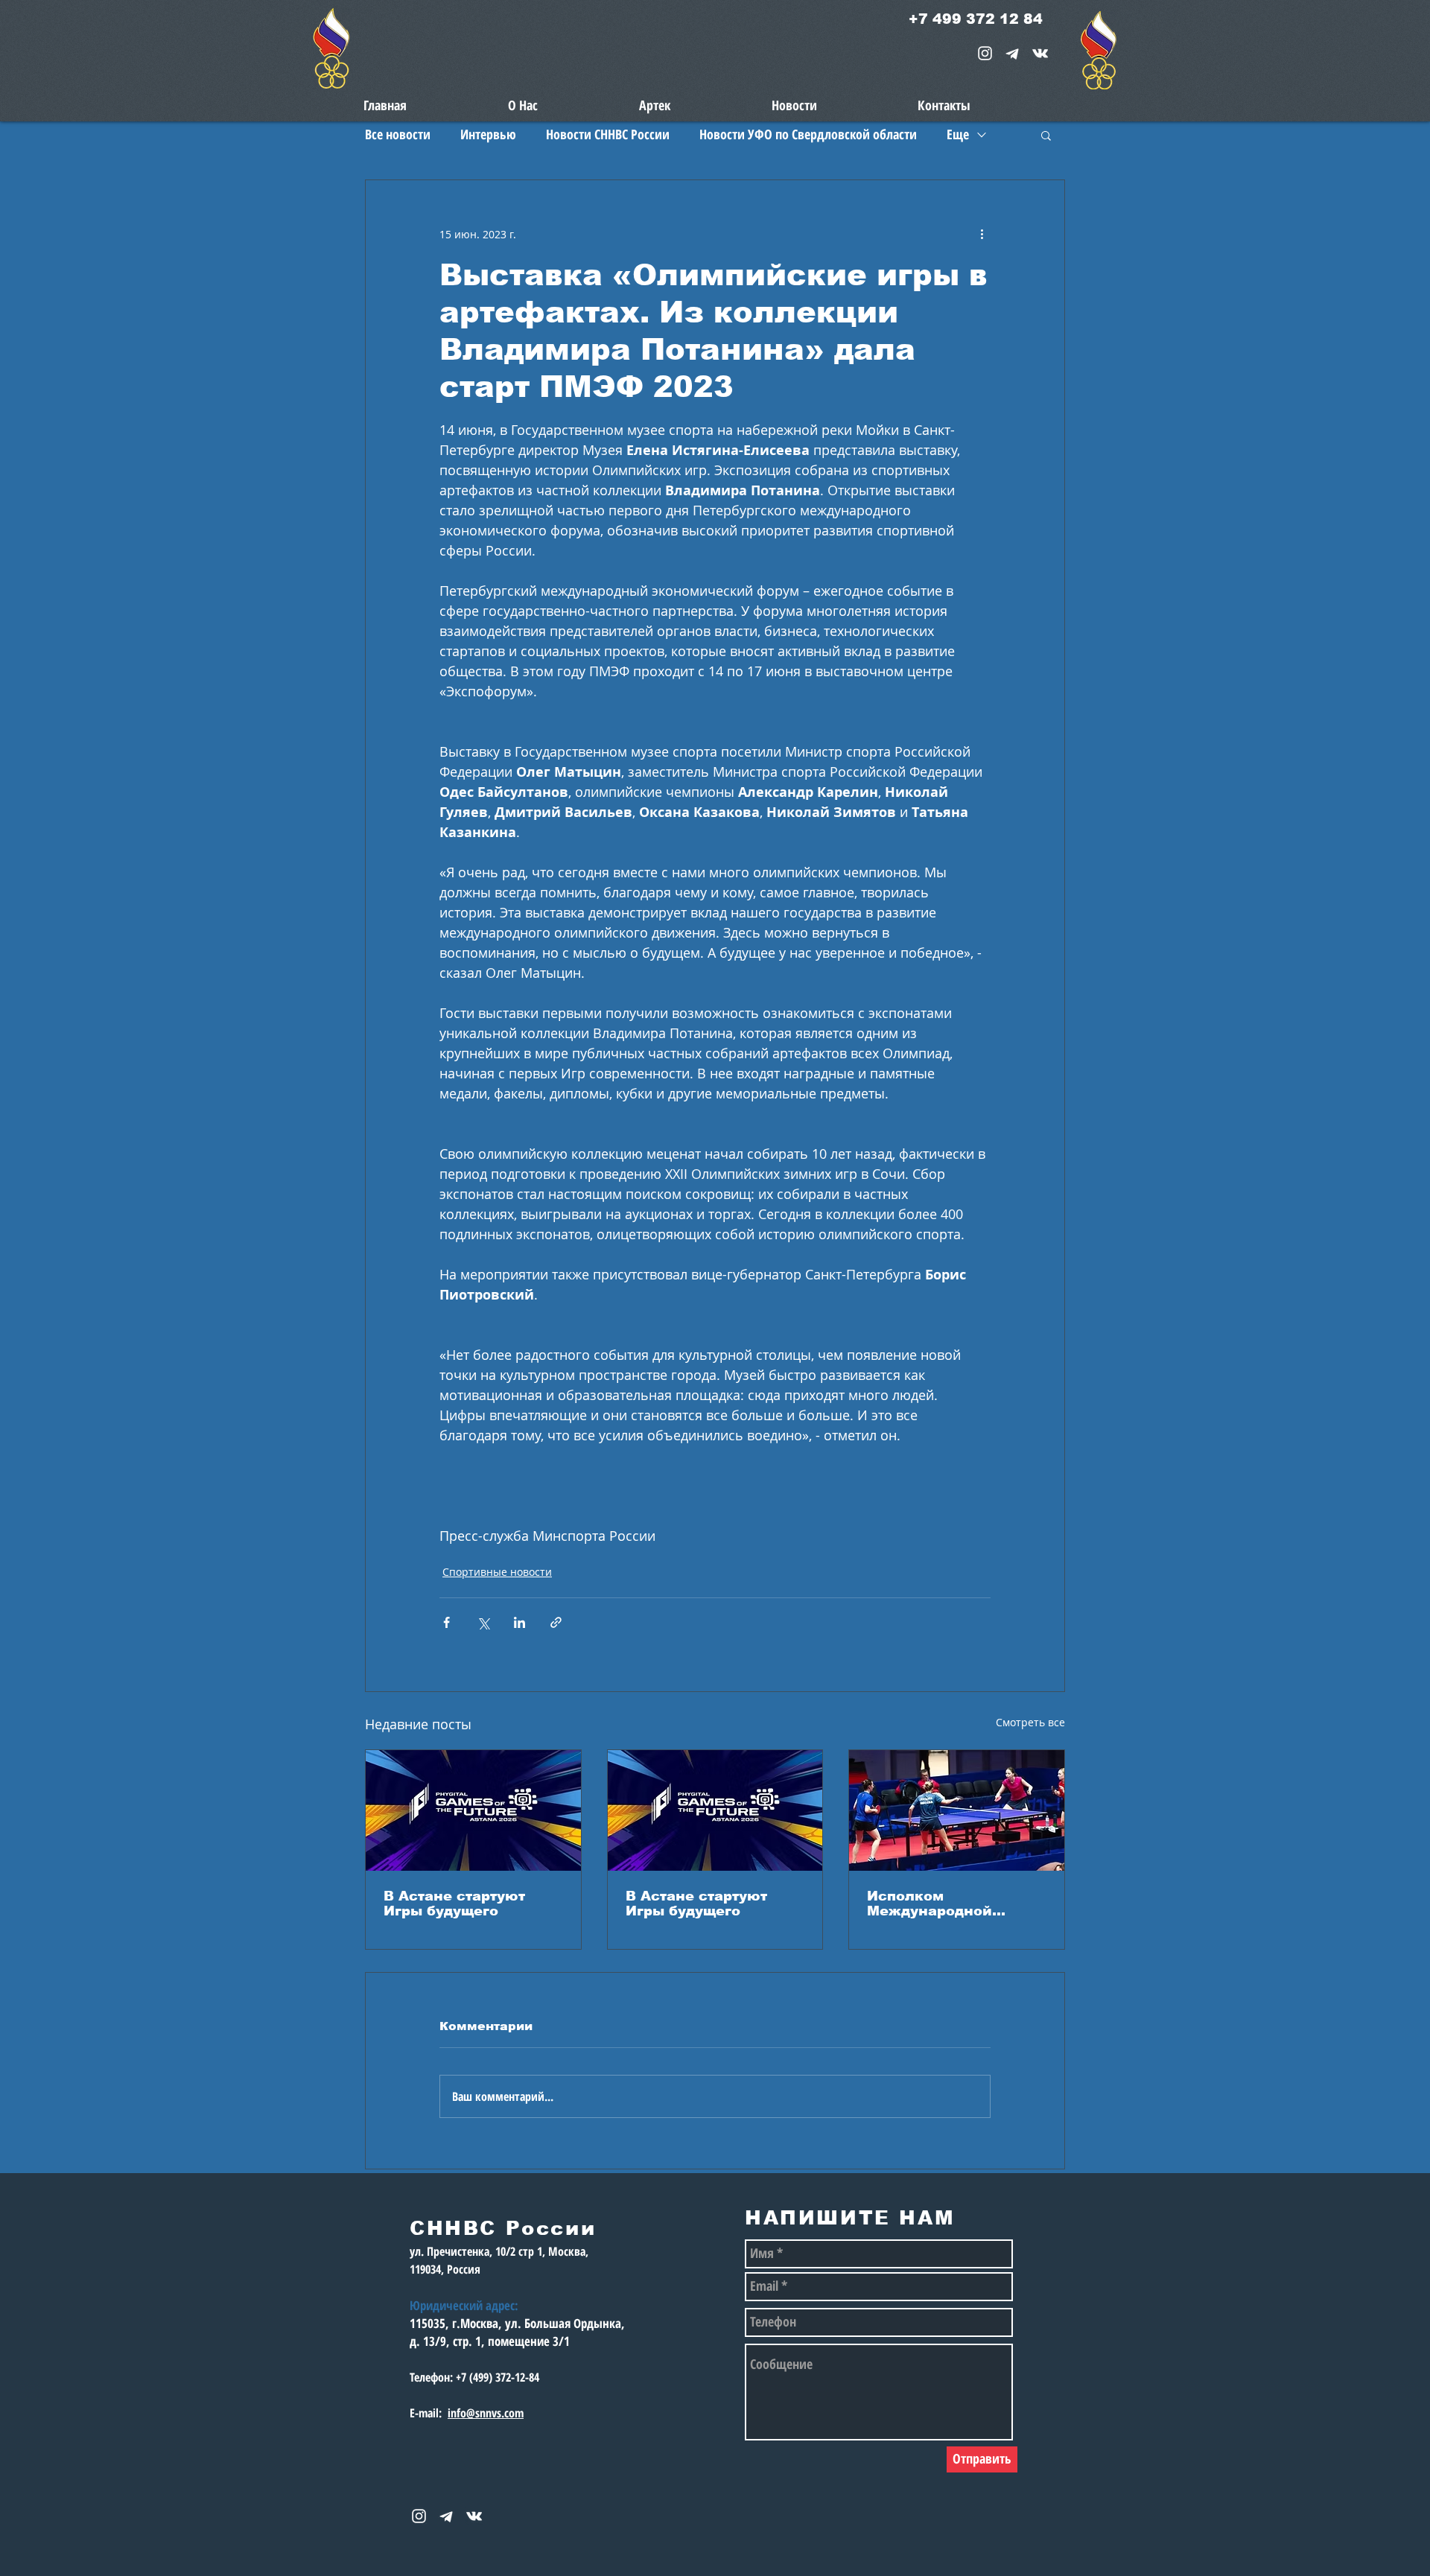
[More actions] (982, 234)
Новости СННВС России (608, 134)
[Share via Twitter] (483, 1622)
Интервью (488, 134)
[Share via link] (556, 1622)
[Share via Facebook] (447, 1622)
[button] (1046, 135)
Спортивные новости (497, 1572)
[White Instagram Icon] (985, 53)
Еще (958, 134)
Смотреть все (1030, 1722)
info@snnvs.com (486, 2413)
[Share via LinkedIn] (519, 1622)
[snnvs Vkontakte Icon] (1040, 53)
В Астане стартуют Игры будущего (454, 1904)
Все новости (398, 134)
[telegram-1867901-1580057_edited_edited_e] (1013, 53)
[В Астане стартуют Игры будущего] (473, 1810)
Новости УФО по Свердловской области (808, 134)
